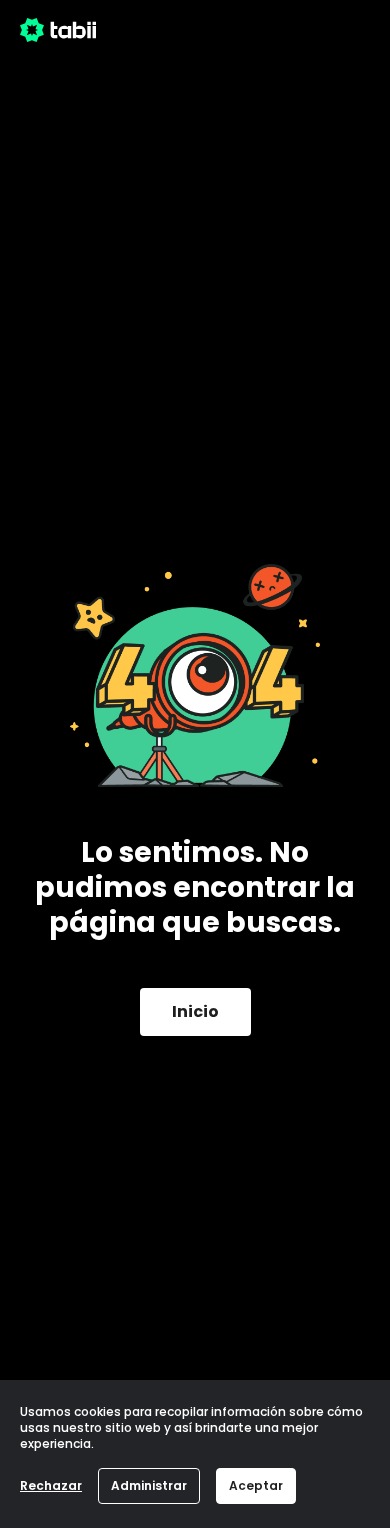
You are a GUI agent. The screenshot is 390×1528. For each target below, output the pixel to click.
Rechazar (51, 1485)
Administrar (149, 1485)
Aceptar (256, 1485)
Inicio (195, 1011)
